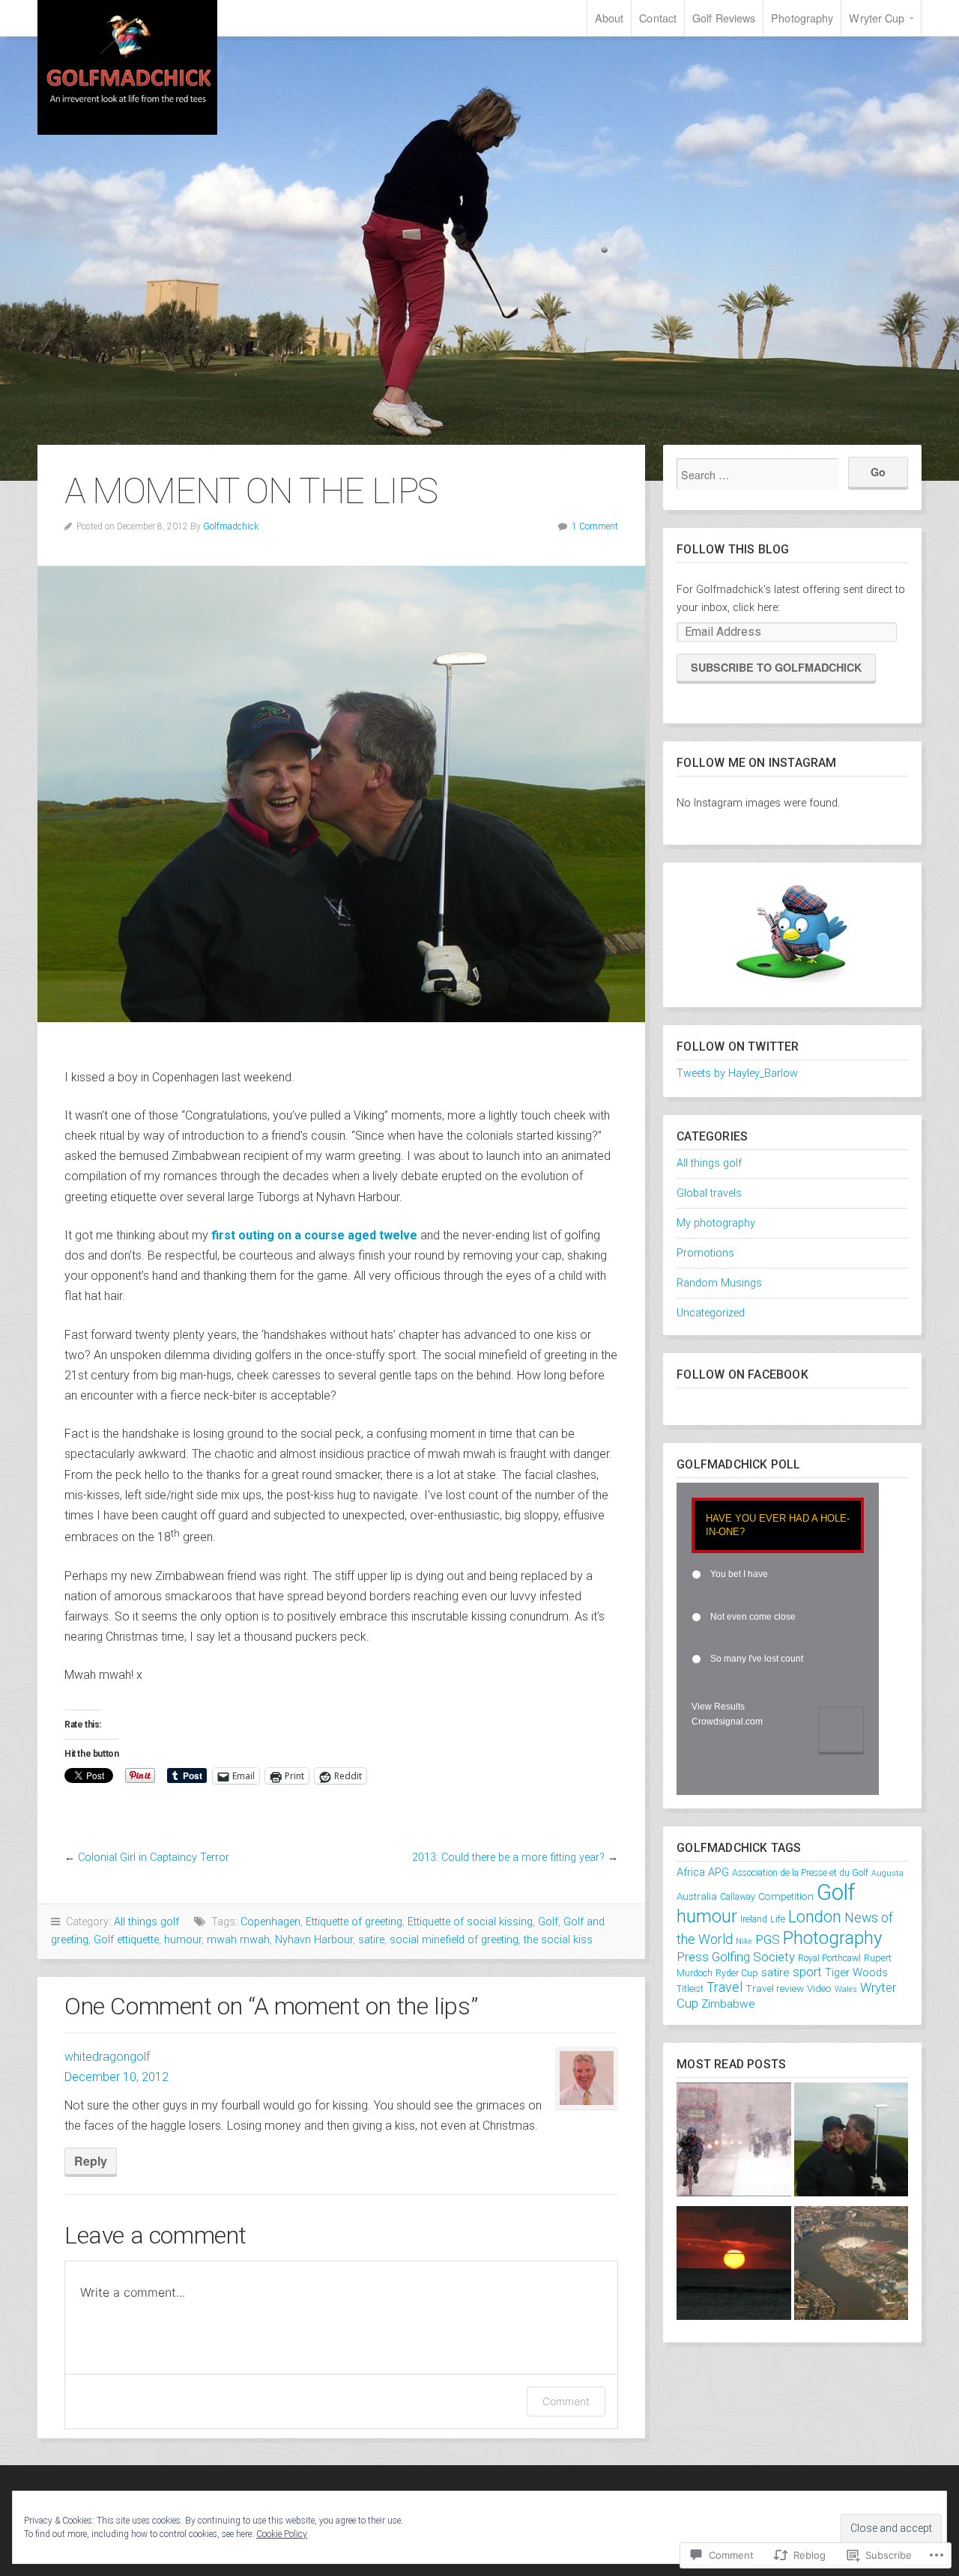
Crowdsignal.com (727, 1722)
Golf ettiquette (126, 1940)
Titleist (690, 1989)
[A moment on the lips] (851, 2143)
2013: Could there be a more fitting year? (508, 1857)
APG (719, 1872)
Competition (786, 1896)
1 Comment (595, 526)
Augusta (887, 1873)
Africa (691, 1872)
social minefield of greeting (454, 1940)
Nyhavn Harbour (314, 1940)
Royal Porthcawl (829, 1958)
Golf (548, 1922)
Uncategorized (711, 1313)
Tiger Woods (856, 1972)
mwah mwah (238, 1940)
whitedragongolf (107, 2057)
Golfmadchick (231, 526)
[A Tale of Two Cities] (733, 2143)
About (609, 18)
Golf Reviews (724, 18)
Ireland (754, 1919)
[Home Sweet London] (851, 2266)
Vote (841, 1729)
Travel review (775, 1988)
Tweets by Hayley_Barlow (737, 1073)
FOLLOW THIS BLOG (733, 549)
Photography (802, 18)
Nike (744, 1941)
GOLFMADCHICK (127, 67)
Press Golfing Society (736, 1957)
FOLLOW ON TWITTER (738, 1046)
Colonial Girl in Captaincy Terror (154, 1857)
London (815, 1917)
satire (371, 1940)
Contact (658, 18)
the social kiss (558, 1940)
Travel (724, 1987)
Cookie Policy (282, 2534)
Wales (846, 1989)
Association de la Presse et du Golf (800, 1873)
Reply (91, 2161)
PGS (768, 1939)
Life (778, 1919)
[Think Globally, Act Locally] (733, 2266)
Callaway (738, 1897)
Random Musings (719, 1283)
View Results (718, 1707)
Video (819, 1988)
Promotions (705, 1253)
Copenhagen (270, 1922)
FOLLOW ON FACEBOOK (742, 1374)
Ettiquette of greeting (354, 1922)
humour (183, 1940)
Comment (566, 2401)
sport (807, 1972)
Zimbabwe (728, 2004)
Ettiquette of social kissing (470, 1922)
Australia (697, 1896)
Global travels (709, 1193)
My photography (716, 1223)
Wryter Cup (877, 18)
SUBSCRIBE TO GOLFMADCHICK (776, 667)
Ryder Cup (737, 1973)
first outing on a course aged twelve (314, 1235)
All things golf (146, 1922)
